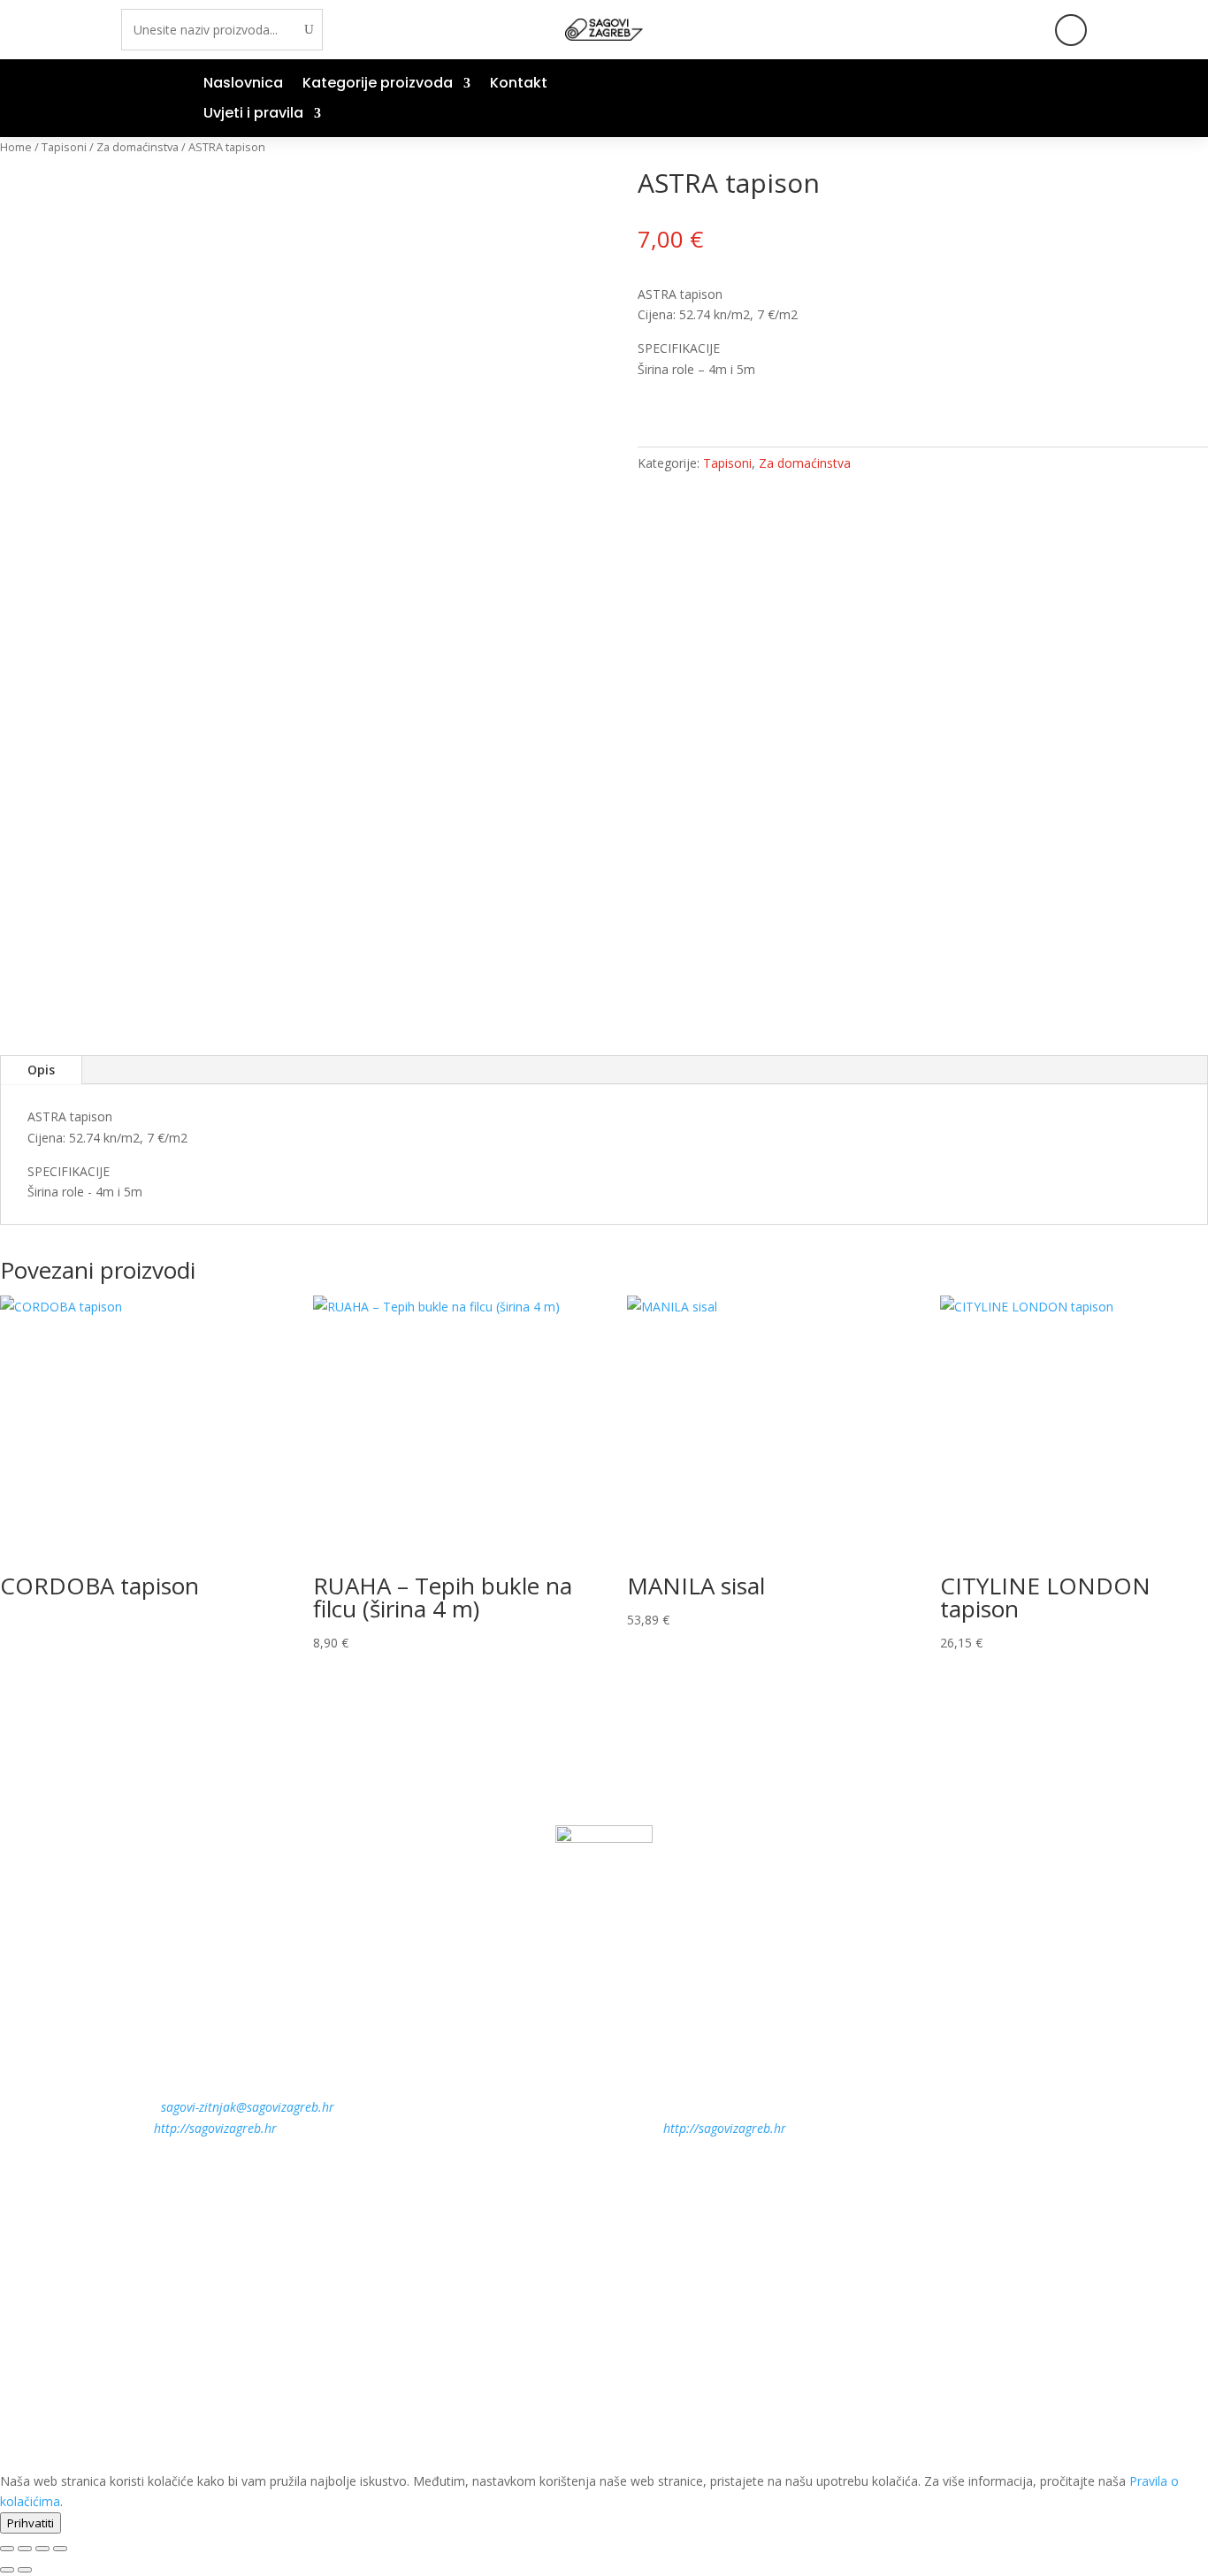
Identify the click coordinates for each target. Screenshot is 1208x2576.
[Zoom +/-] (7, 2549)
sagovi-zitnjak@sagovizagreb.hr (248, 2107)
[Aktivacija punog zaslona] (25, 2549)
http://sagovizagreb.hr (215, 2128)
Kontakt (519, 85)
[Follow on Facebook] (1071, 30)
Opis (41, 1070)
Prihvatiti (31, 2523)
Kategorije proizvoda (378, 85)
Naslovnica (243, 85)
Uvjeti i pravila (253, 115)
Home (16, 147)
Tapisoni (64, 147)
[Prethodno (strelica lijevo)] (7, 2570)
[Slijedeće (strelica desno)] (25, 2570)
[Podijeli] (42, 2549)
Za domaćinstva (138, 147)
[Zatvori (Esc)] (60, 2549)
